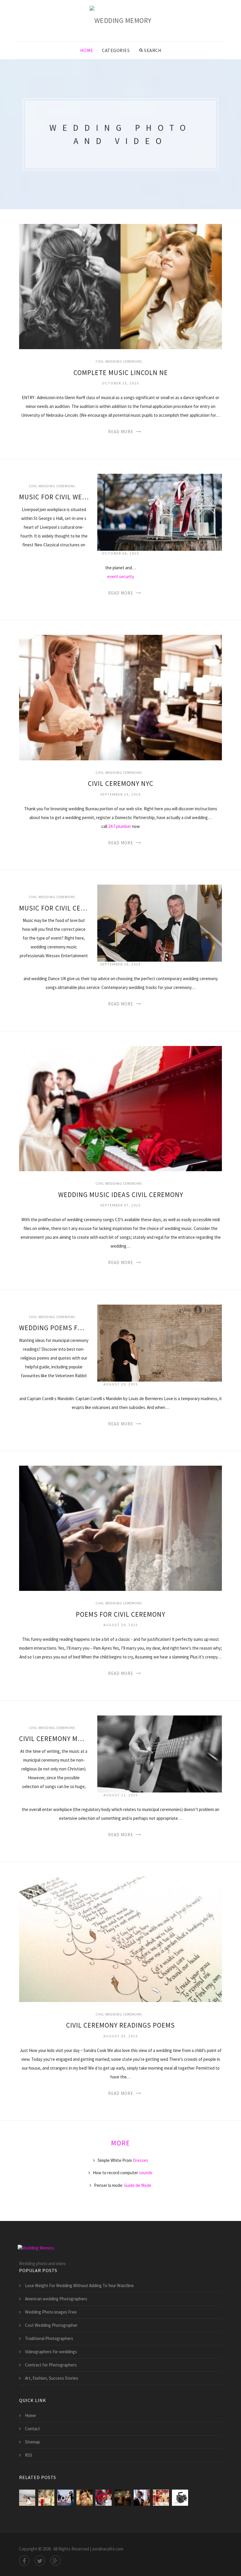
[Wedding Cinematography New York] (123, 2498)
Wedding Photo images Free (51, 2312)
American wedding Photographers (56, 2299)
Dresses (140, 2160)
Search (153, 50)
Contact (32, 2429)
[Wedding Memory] (121, 20)
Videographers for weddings (51, 2352)
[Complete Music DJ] (65, 2498)
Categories (116, 50)
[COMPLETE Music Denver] (46, 2498)
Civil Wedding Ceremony (118, 361)
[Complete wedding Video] (161, 2498)
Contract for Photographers (51, 2365)
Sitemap (32, 2442)
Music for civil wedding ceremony (54, 497)
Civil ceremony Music (54, 1739)
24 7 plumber (120, 826)
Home (87, 50)
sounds (146, 2173)
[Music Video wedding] (142, 2498)
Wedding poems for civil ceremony (54, 1328)
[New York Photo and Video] (180, 2498)
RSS (29, 2455)
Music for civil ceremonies (54, 908)
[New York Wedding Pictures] (104, 2498)
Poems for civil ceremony (120, 1614)
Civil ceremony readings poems (120, 2025)
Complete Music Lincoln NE (121, 373)
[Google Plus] (55, 2561)
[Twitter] (40, 2561)
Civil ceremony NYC (121, 783)
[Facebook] (24, 2561)
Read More (121, 432)
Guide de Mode (138, 2185)
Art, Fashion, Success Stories (52, 2378)
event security (121, 576)
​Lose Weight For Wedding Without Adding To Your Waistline (79, 2285)
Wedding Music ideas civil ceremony (121, 1195)
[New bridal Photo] (84, 2498)
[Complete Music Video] (27, 2498)
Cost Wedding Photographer (51, 2325)
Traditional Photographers (49, 2338)
